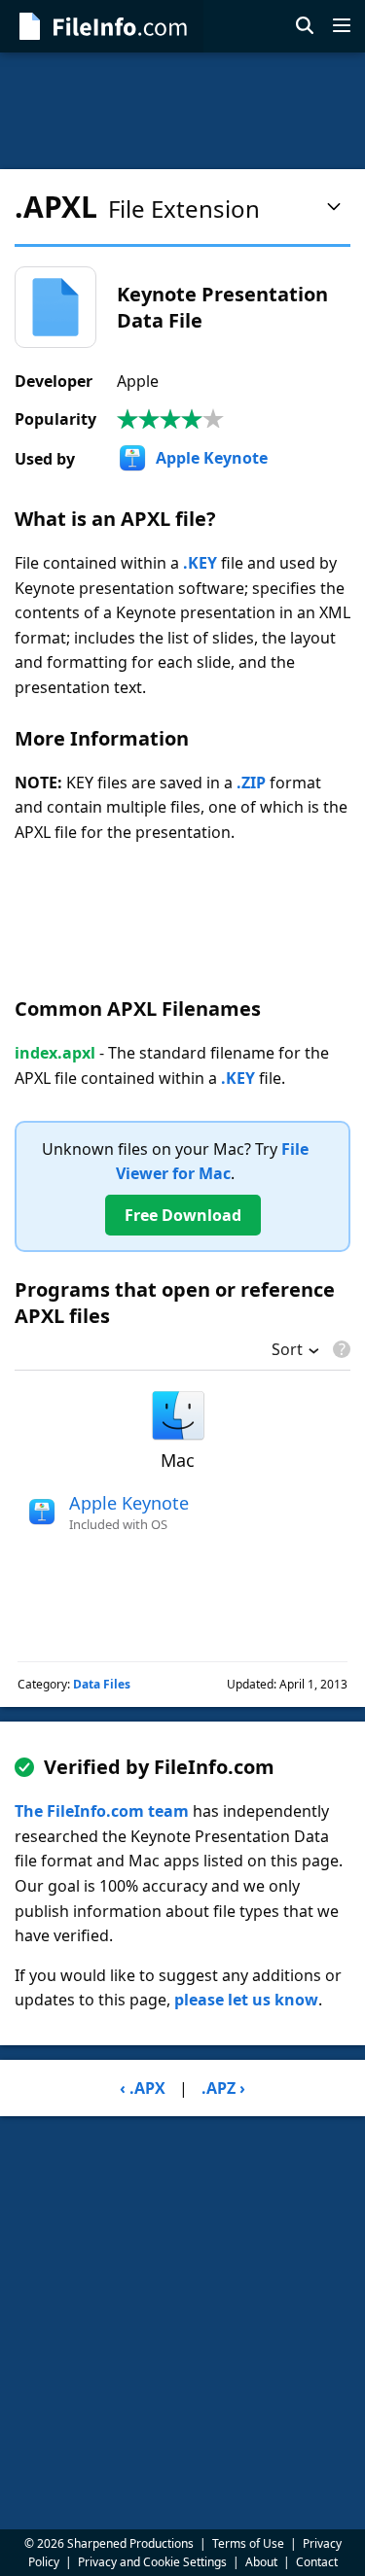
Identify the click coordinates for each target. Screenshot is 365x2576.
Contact (317, 2562)
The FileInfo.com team (102, 1811)
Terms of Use (248, 2543)
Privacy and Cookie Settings (152, 2562)
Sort (287, 1351)
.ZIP (251, 783)
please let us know (246, 2000)
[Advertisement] (182, 111)
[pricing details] (340, 1349)
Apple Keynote (212, 458)
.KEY (200, 563)
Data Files (102, 1684)
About (261, 2562)
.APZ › (223, 2088)
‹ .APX (143, 2088)
